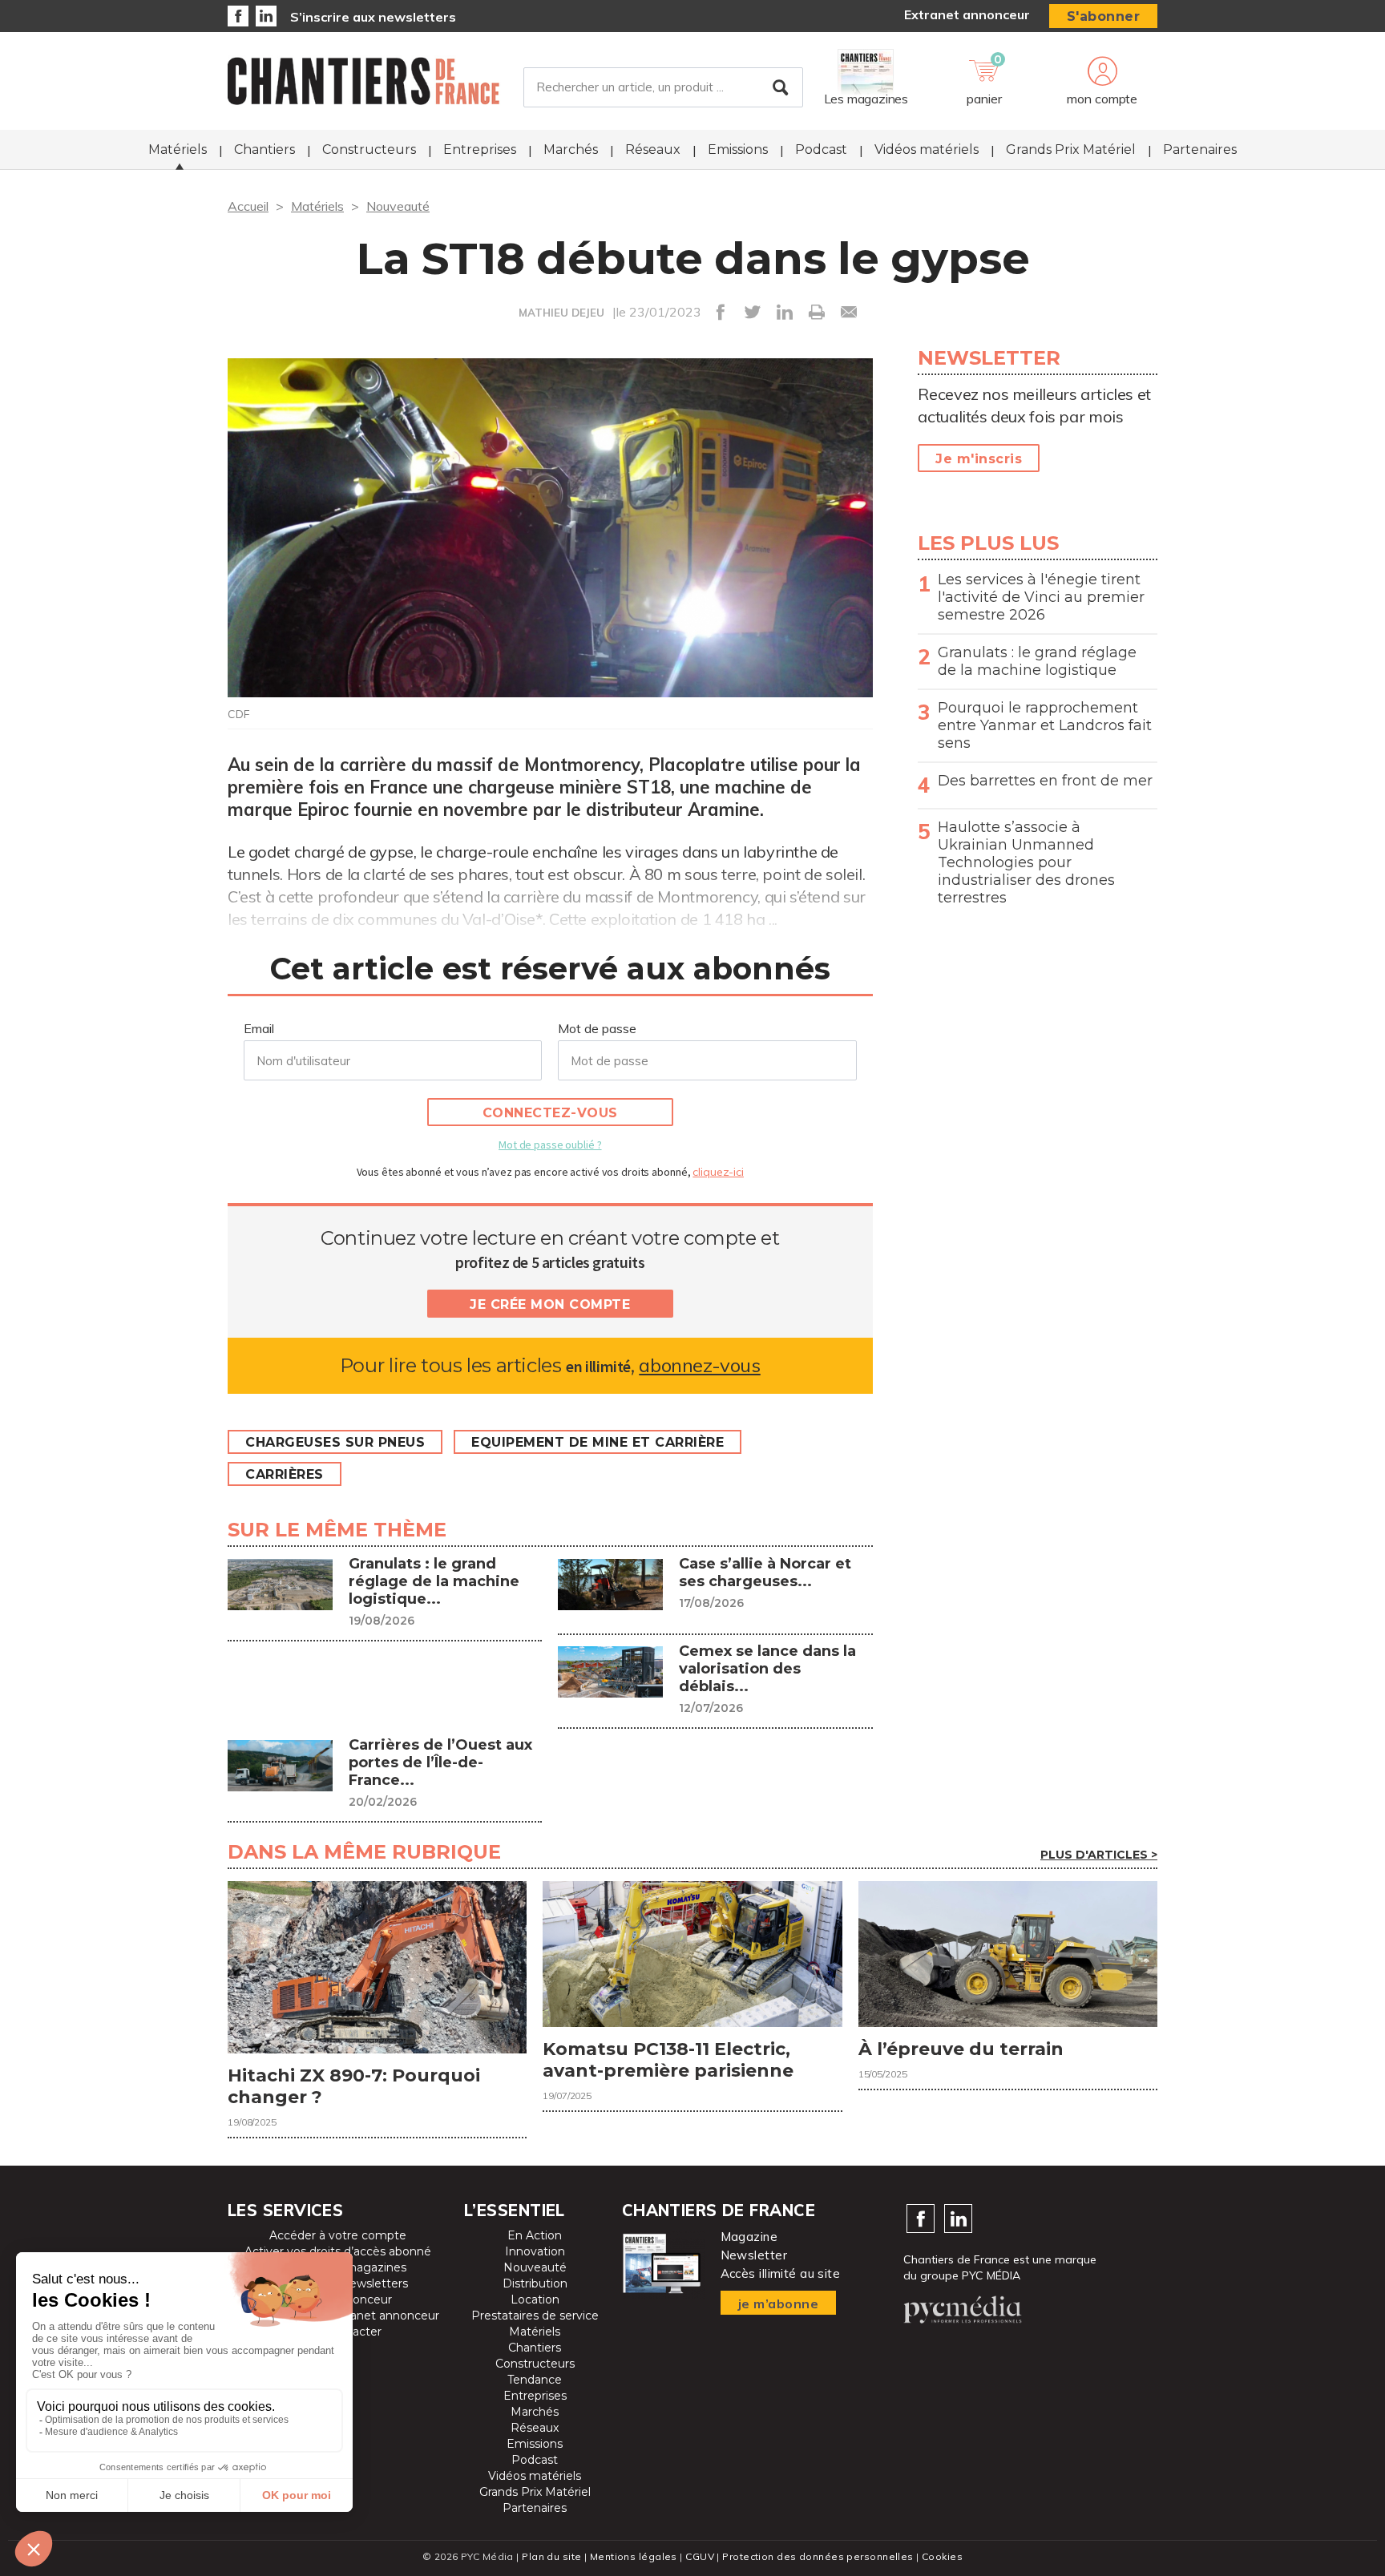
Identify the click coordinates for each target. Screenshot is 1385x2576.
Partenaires (1200, 149)
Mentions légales (634, 2556)
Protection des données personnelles (818, 2556)
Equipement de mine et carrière (598, 1442)
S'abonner (1104, 16)
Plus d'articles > (1099, 1855)
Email (259, 1028)
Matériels (178, 149)
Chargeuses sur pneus (335, 1442)
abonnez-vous (699, 1365)
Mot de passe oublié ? (550, 1145)
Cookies (942, 2556)
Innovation (535, 2251)
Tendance (535, 2380)
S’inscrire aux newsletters (373, 17)
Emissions (738, 149)
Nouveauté (398, 206)
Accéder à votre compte (338, 2235)
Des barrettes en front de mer (1045, 781)
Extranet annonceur (967, 14)
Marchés (571, 149)
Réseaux (653, 149)
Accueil (248, 206)
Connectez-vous (550, 1113)
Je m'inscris (979, 459)
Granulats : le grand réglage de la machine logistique (1037, 661)
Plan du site (551, 2556)
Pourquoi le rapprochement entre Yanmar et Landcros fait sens (1045, 725)
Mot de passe (597, 1028)
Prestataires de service (535, 2316)
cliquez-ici (718, 1172)
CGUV (700, 2556)
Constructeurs (369, 149)
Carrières (285, 1474)
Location (535, 2299)
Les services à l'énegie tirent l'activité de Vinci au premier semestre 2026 (1041, 597)
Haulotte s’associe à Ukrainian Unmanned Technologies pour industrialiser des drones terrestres (1026, 862)
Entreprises (480, 149)
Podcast (821, 149)
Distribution (535, 2283)
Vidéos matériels (927, 149)
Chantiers (264, 149)
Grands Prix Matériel (1071, 149)
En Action (535, 2235)
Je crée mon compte (550, 1304)
